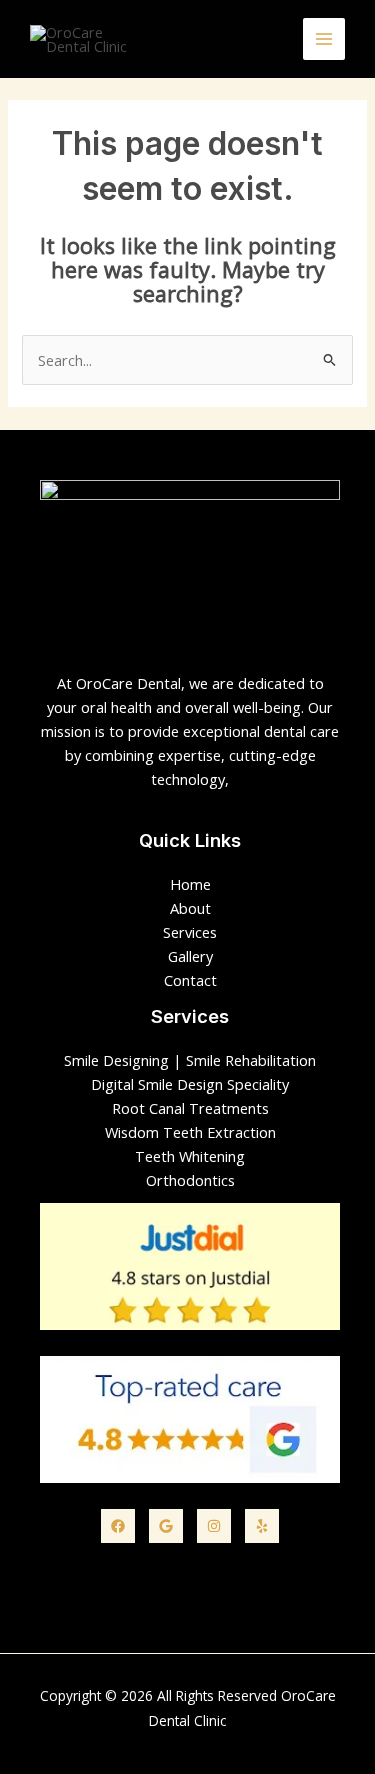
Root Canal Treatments (190, 1108)
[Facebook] (118, 1526)
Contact (190, 980)
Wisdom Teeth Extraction (190, 1132)
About (190, 908)
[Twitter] (166, 1526)
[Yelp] (262, 1526)
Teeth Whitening (190, 1156)
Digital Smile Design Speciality (190, 1084)
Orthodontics (190, 1180)
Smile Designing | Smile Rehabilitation (190, 1060)
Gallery (190, 956)
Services (190, 932)
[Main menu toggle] (324, 39)
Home (190, 884)
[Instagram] (214, 1526)
